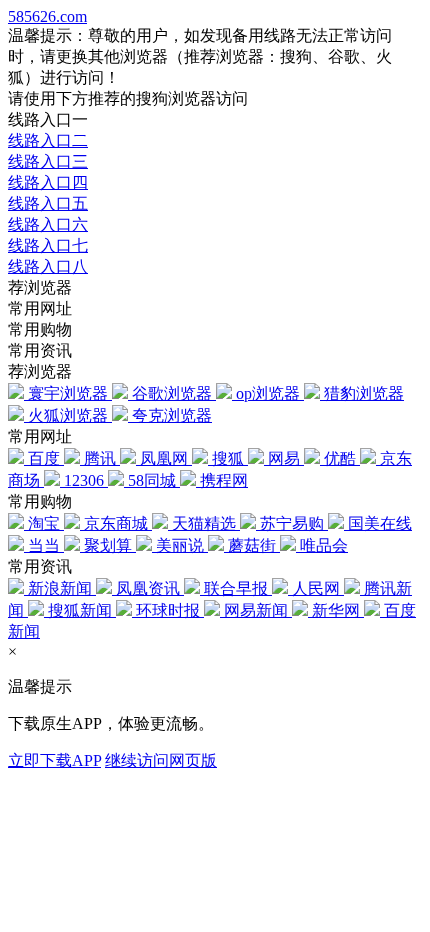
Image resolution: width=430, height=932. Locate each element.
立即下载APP (54, 760)
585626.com (47, 16)
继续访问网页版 (161, 760)
